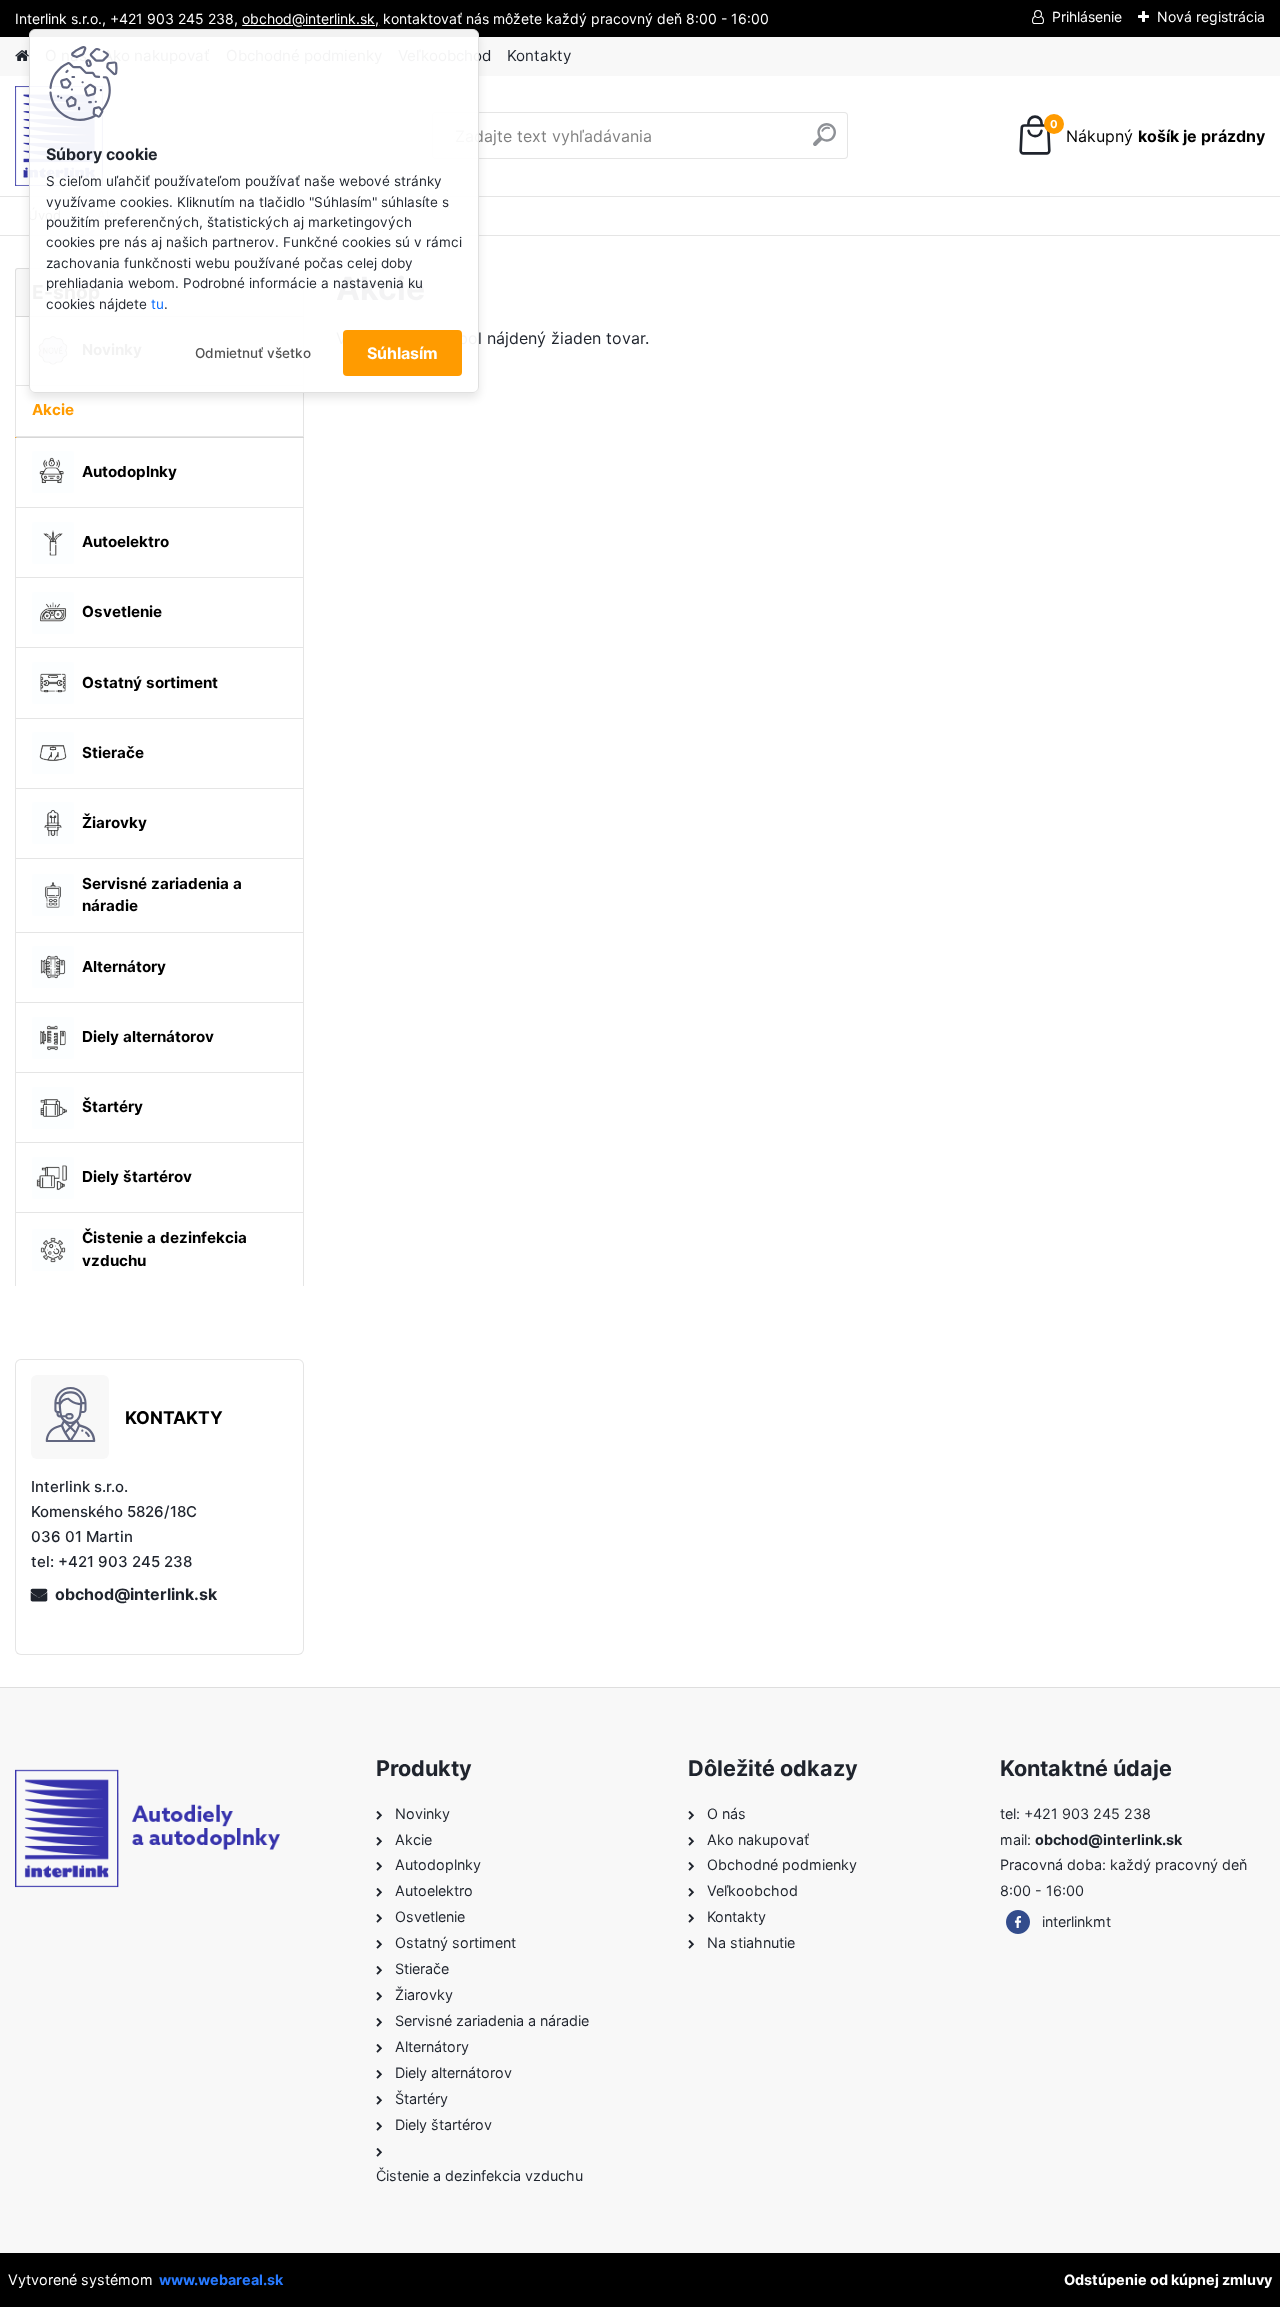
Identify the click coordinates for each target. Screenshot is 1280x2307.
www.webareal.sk (221, 2279)
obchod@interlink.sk (136, 1594)
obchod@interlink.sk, (310, 18)
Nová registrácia (1211, 16)
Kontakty (539, 55)
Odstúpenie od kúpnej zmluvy (1168, 2279)
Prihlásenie (1087, 16)
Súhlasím (402, 353)
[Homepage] (22, 56)
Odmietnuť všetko (253, 353)
